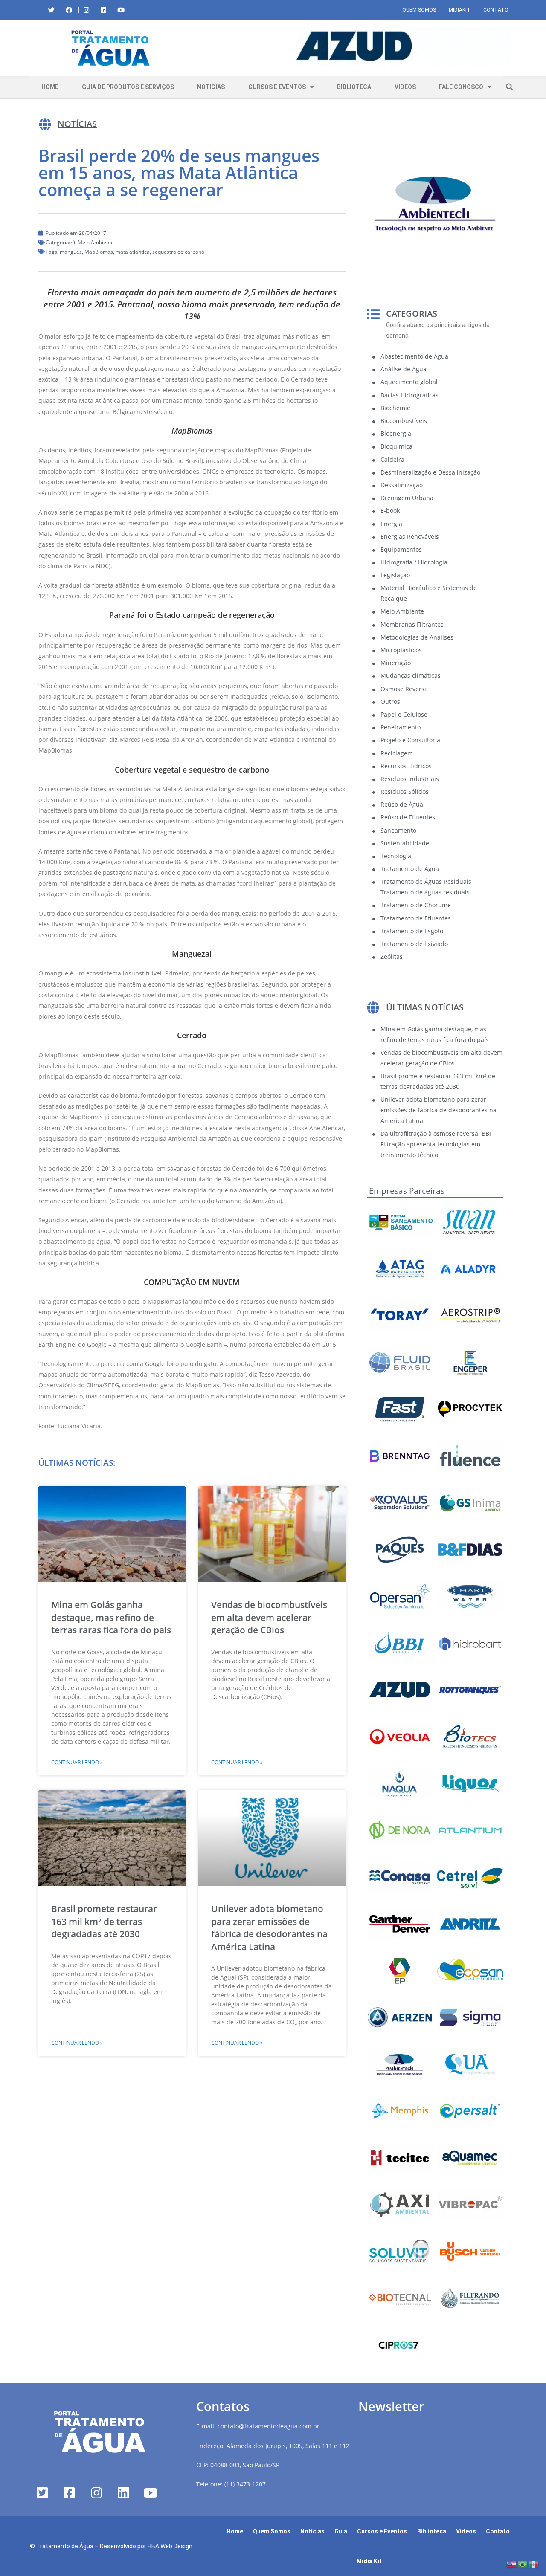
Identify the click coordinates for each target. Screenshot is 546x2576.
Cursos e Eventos (277, 87)
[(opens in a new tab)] (354, 46)
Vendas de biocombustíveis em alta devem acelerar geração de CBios (269, 1617)
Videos (466, 2531)
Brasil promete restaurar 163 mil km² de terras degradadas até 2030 (104, 1921)
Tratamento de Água (65, 2546)
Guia (341, 2531)
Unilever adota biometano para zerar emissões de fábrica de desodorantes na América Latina (269, 1928)
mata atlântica (133, 252)
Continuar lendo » (77, 1762)
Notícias (211, 87)
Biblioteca (354, 87)
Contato (496, 10)
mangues (71, 252)
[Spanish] (534, 2564)
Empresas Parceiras (407, 1191)
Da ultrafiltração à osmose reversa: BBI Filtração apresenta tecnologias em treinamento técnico (436, 1144)
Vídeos (405, 87)
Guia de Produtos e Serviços (128, 87)
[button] (198, 48)
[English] (512, 2564)
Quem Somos (419, 10)
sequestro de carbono (178, 252)
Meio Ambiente (96, 242)
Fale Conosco (461, 87)
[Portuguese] (523, 2564)
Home (50, 87)
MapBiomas (99, 252)
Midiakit (460, 10)
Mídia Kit (369, 2561)
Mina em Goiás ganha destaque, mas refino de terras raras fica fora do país (111, 1617)
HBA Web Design (170, 2546)
